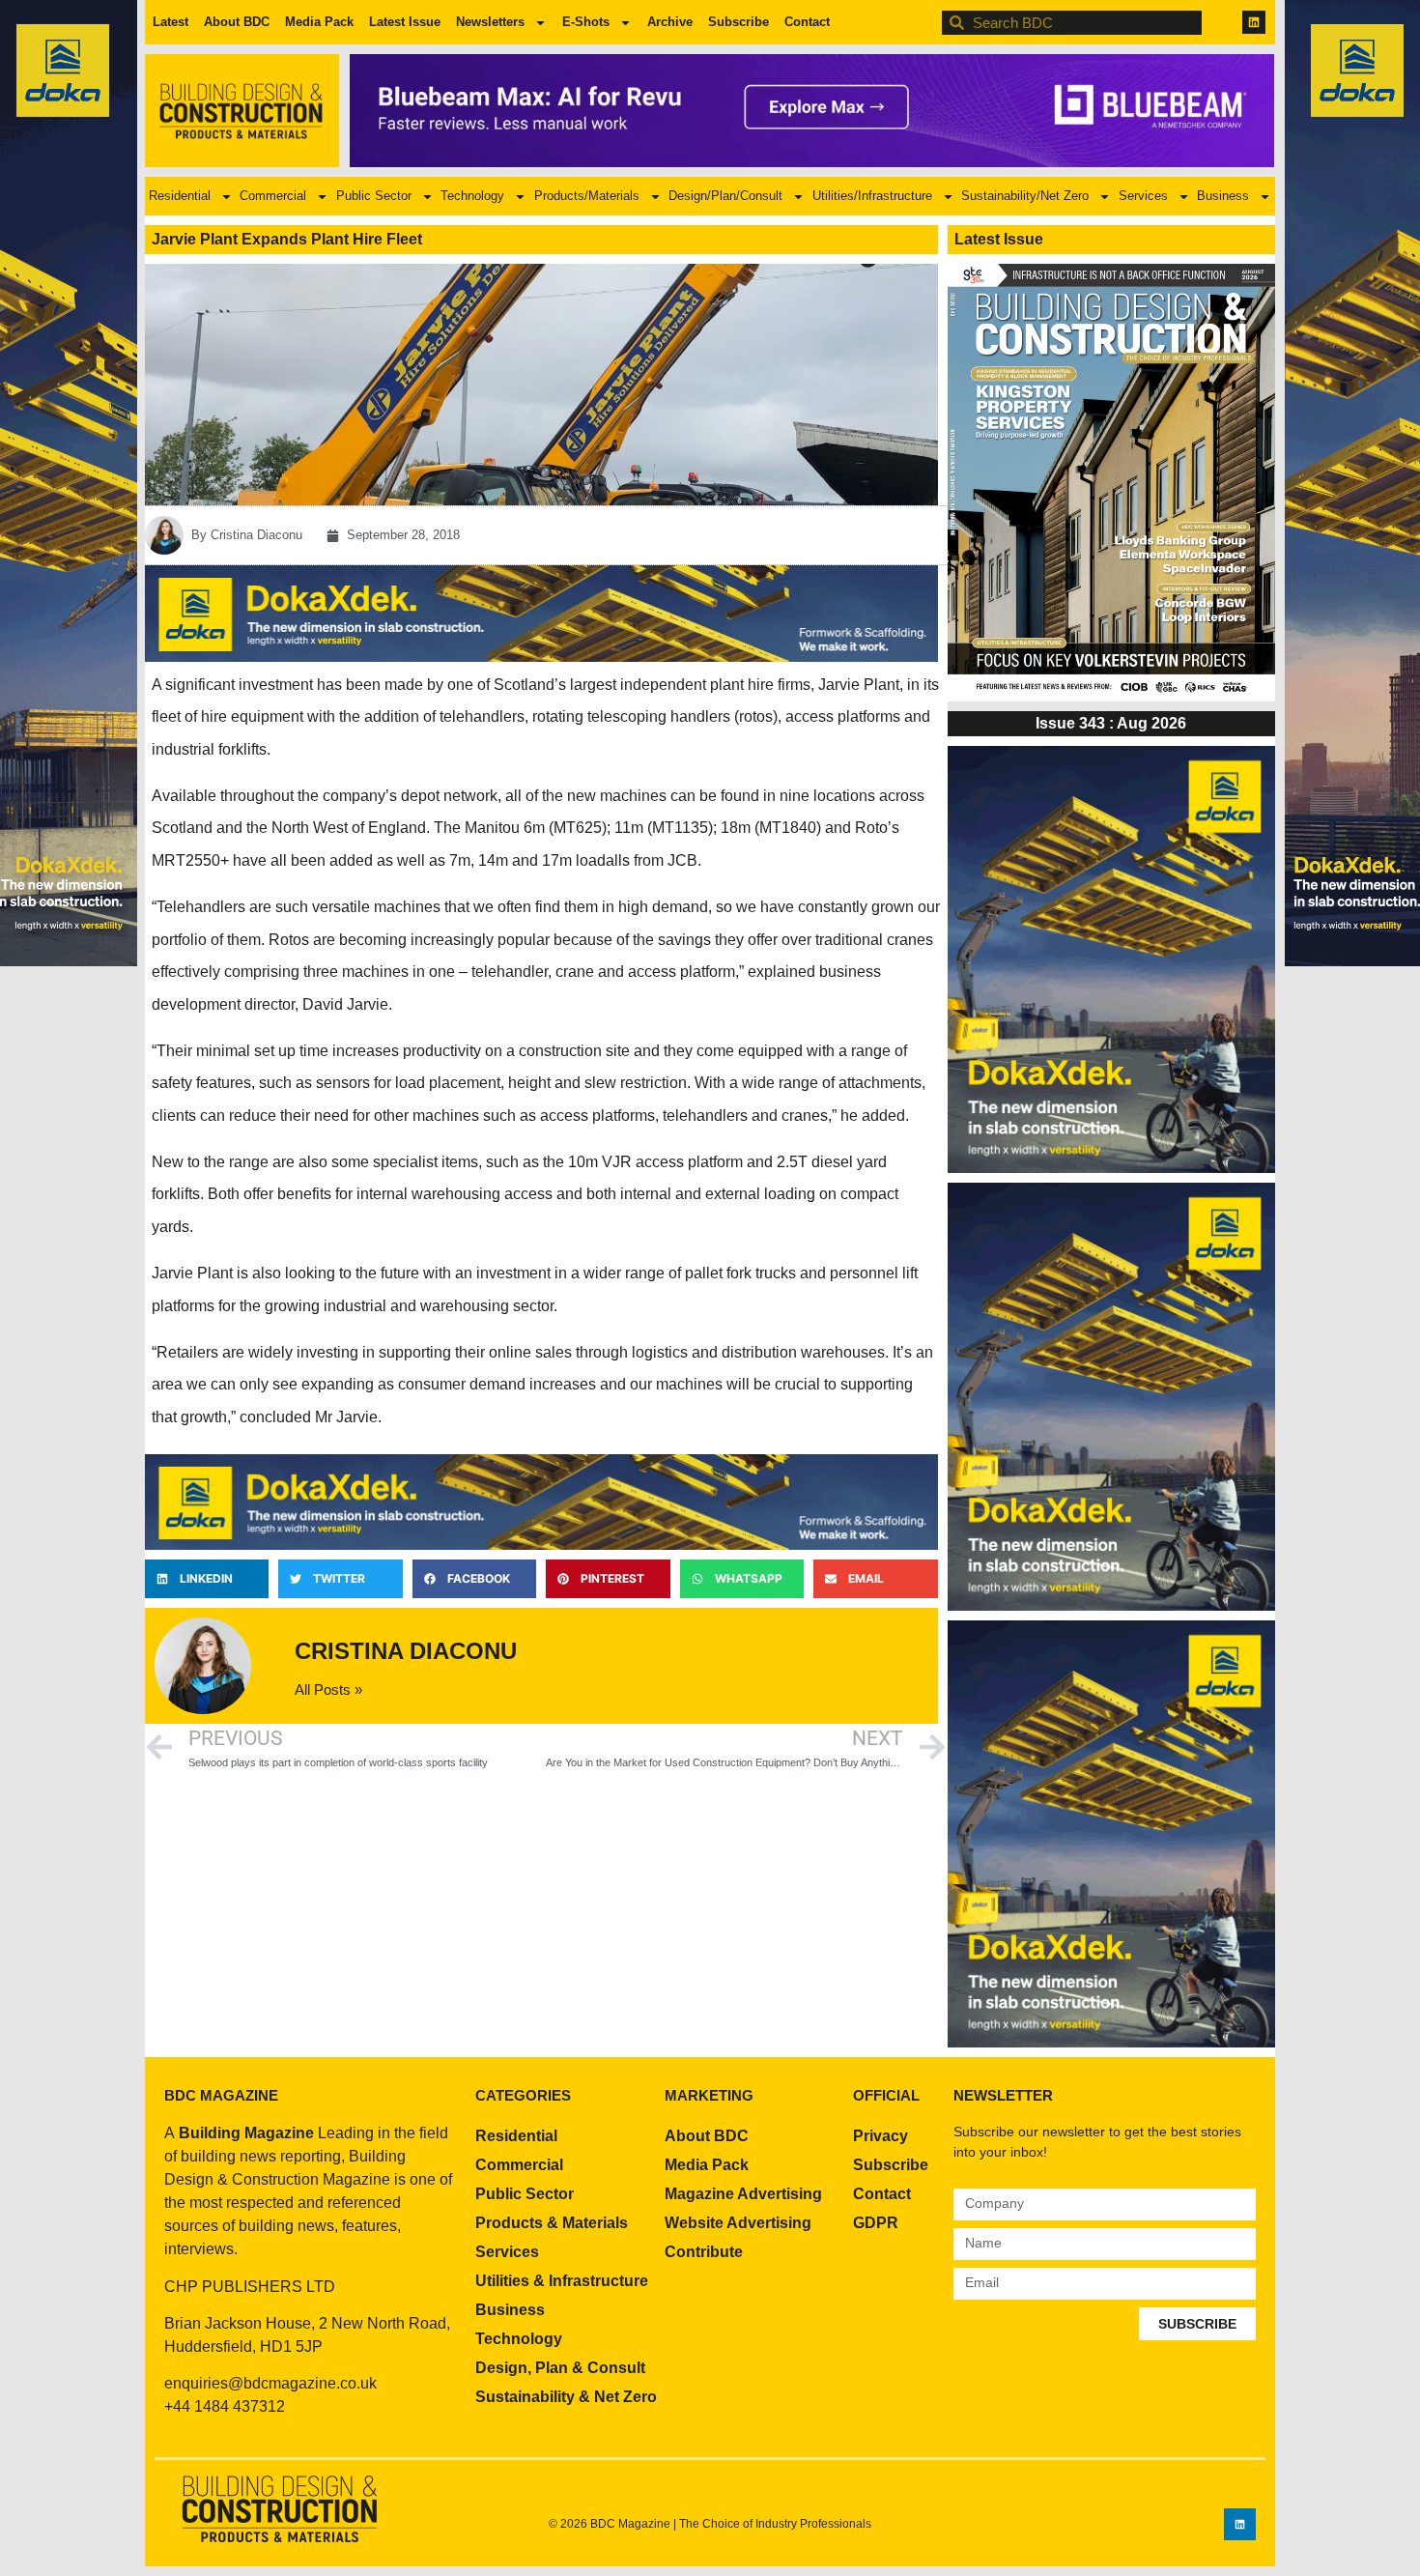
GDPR (876, 2223)
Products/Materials (587, 196)
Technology (472, 196)
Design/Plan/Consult (725, 196)
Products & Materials (552, 2223)
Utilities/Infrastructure (872, 196)
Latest (170, 22)
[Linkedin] (1254, 22)
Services (1143, 196)
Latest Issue (405, 22)
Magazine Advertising (743, 2194)
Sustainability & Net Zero (566, 2397)
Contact (807, 22)
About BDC (237, 22)
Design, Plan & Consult (560, 2368)
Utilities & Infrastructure (562, 2281)
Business (1223, 196)
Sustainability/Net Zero (1025, 196)
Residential (180, 196)
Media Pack (319, 22)
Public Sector (374, 196)
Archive (670, 22)
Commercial (273, 196)
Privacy (880, 2136)
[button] (207, 1579)
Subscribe (738, 22)
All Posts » (328, 1689)
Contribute (704, 2252)
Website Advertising (738, 2223)
